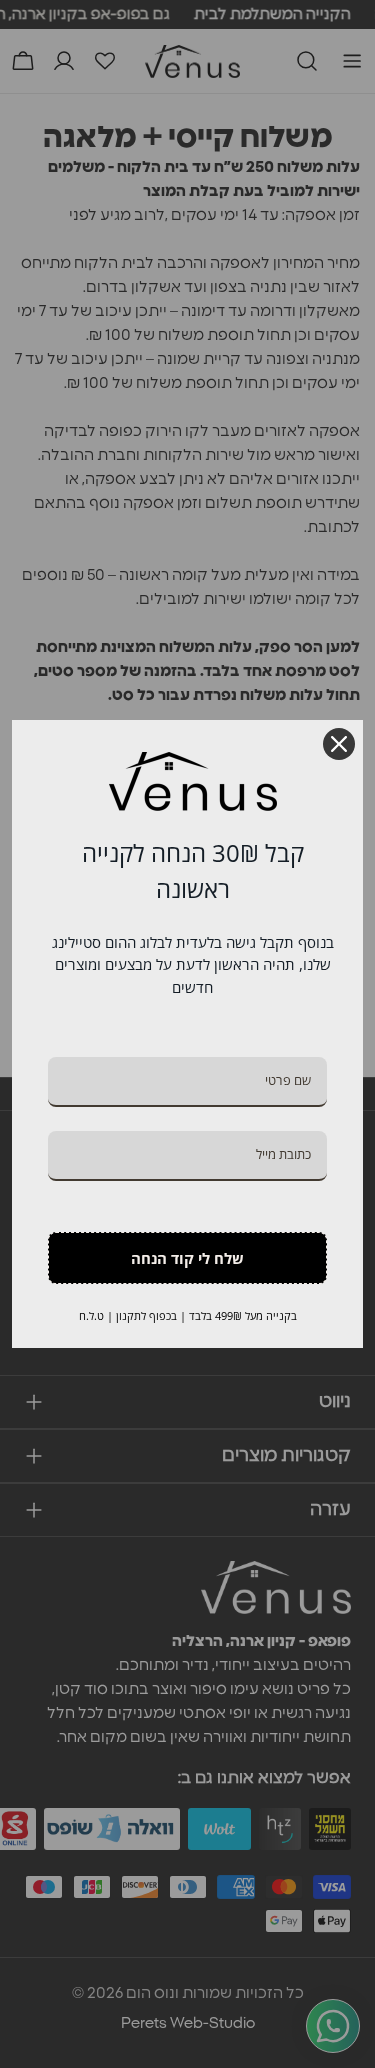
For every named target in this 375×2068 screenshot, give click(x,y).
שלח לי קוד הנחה (187, 1258)
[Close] (339, 744)
